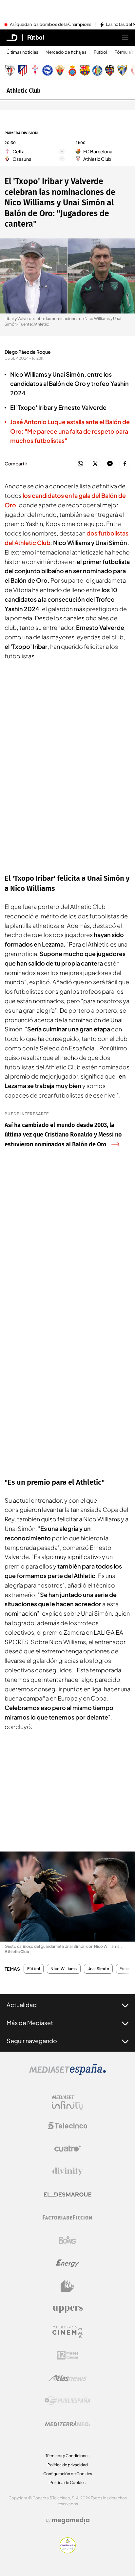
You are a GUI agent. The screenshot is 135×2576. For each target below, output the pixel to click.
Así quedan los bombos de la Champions (51, 25)
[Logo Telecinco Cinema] (67, 2332)
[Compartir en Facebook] (125, 464)
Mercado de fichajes (66, 52)
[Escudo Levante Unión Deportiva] (110, 70)
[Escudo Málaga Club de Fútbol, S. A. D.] (122, 70)
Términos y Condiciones (67, 2456)
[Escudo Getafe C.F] (97, 70)
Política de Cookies (67, 2482)
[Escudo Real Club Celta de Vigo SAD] (35, 70)
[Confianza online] (68, 2551)
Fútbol (36, 38)
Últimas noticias (22, 52)
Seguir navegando (32, 2041)
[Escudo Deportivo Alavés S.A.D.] (48, 70)
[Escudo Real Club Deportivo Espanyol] (72, 70)
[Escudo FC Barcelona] (85, 70)
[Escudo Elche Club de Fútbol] (60, 70)
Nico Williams (64, 1969)
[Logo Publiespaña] (67, 2401)
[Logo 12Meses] (68, 2355)
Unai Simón (98, 1969)
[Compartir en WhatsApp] (80, 464)
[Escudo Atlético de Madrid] (23, 70)
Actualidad (22, 2005)
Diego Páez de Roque (28, 352)
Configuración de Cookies (68, 2474)
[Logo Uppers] (67, 2309)
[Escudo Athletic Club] (10, 70)
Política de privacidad (68, 2465)
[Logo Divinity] (67, 2172)
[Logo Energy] (67, 2263)
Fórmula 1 (124, 52)
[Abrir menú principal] (125, 38)
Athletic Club (24, 91)
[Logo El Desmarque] (68, 2195)
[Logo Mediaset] (67, 2073)
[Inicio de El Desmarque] (12, 38)
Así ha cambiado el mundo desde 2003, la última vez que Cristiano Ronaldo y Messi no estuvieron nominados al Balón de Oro (63, 1135)
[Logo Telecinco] (67, 2126)
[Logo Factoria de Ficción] (67, 2217)
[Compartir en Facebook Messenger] (110, 464)
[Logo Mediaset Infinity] (67, 2103)
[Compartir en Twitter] (95, 464)
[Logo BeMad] (67, 2286)
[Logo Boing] (67, 2240)
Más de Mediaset (30, 2023)
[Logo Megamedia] (71, 2520)
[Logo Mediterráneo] (67, 2424)
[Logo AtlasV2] (68, 2378)
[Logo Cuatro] (67, 2149)
